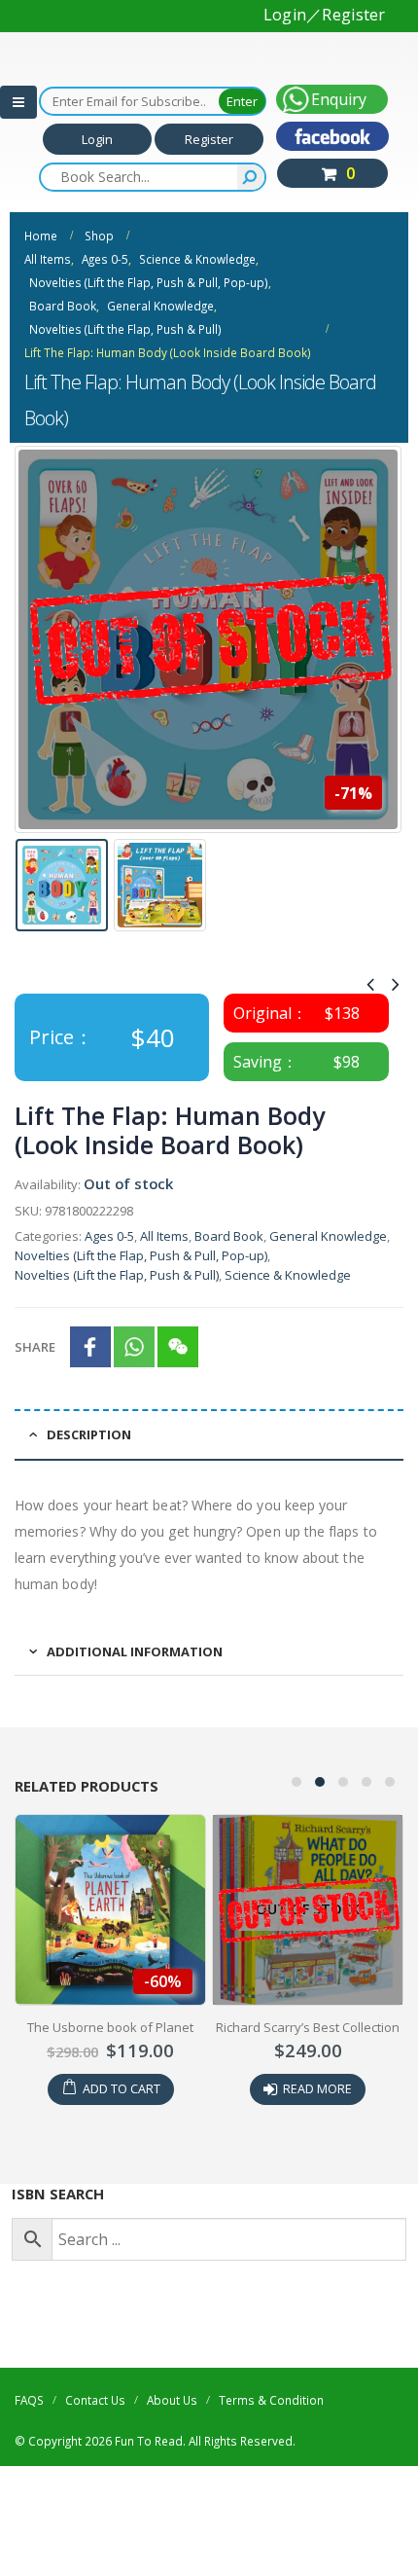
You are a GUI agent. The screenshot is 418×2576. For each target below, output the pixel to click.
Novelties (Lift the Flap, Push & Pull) (117, 1275)
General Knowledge (328, 1236)
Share (35, 1347)
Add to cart (122, 2089)
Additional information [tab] (135, 1651)
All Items (164, 1236)
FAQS (29, 2400)
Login (97, 139)
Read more (317, 2089)
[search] (251, 177)
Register (209, 139)
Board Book (229, 1236)
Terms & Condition (271, 2400)
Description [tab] (89, 1434)
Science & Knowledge (288, 1275)
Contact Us (95, 2400)
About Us (172, 2400)
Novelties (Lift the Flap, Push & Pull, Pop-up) (141, 1255)
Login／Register (325, 15)
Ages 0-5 (109, 1236)
